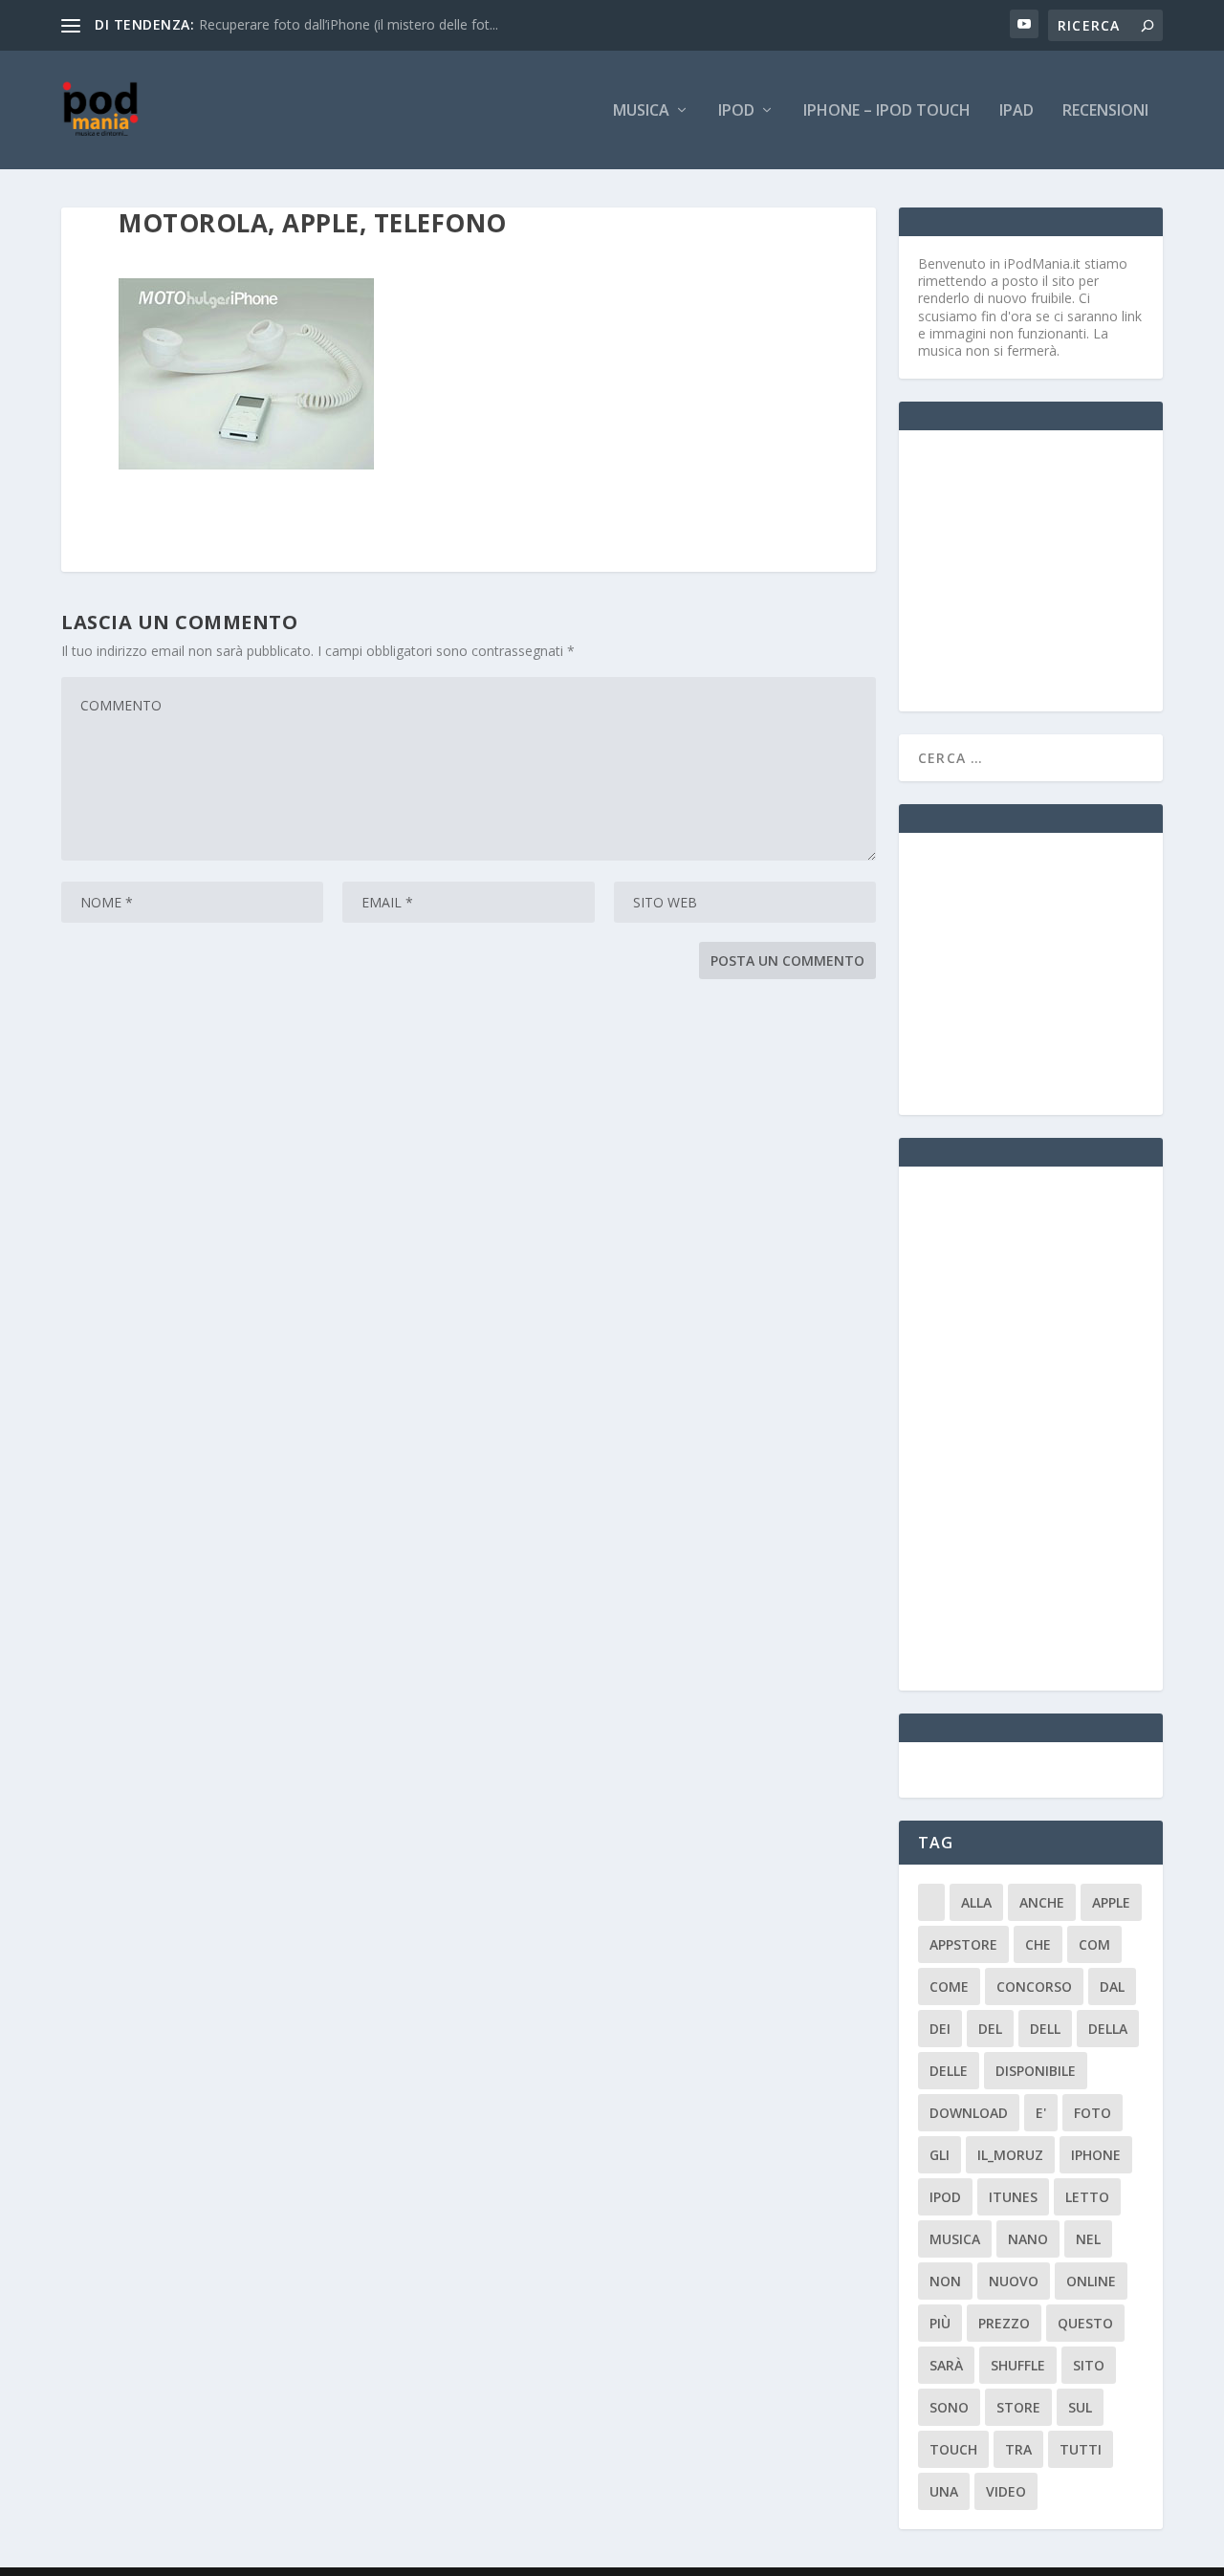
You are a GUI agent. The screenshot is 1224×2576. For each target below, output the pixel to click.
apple (1111, 1902)
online (1091, 2281)
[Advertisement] (1061, 569)
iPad (1016, 111)
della (1108, 2029)
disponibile (1036, 2071)
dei (940, 2029)
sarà (946, 2365)
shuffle (1018, 2365)
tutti (1081, 2449)
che (1038, 1944)
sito (1089, 2365)
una (944, 2491)
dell (1045, 2029)
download (969, 2113)
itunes (1013, 2197)
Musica (641, 111)
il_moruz (1010, 2155)
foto (1093, 2113)
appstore (963, 1944)
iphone (1096, 2155)
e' (1041, 2113)
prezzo (1004, 2323)
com (1094, 1944)
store (1018, 2407)
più (940, 2323)
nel (1088, 2239)
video (1006, 2491)
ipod (945, 2197)
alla (976, 1902)
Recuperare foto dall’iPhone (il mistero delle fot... (349, 24)
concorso (1034, 1987)
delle (949, 2071)
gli (940, 2155)
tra (1018, 2449)
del (990, 2029)
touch (953, 2449)
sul (1080, 2407)
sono (949, 2407)
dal (1112, 1987)
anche (1042, 1902)
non (945, 2281)
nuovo (1014, 2281)
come (949, 1987)
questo (1085, 2323)
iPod (736, 111)
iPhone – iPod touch (887, 111)
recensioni (1105, 111)
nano (1028, 2239)
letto (1087, 2197)
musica (955, 2239)
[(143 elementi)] (931, 1902)
